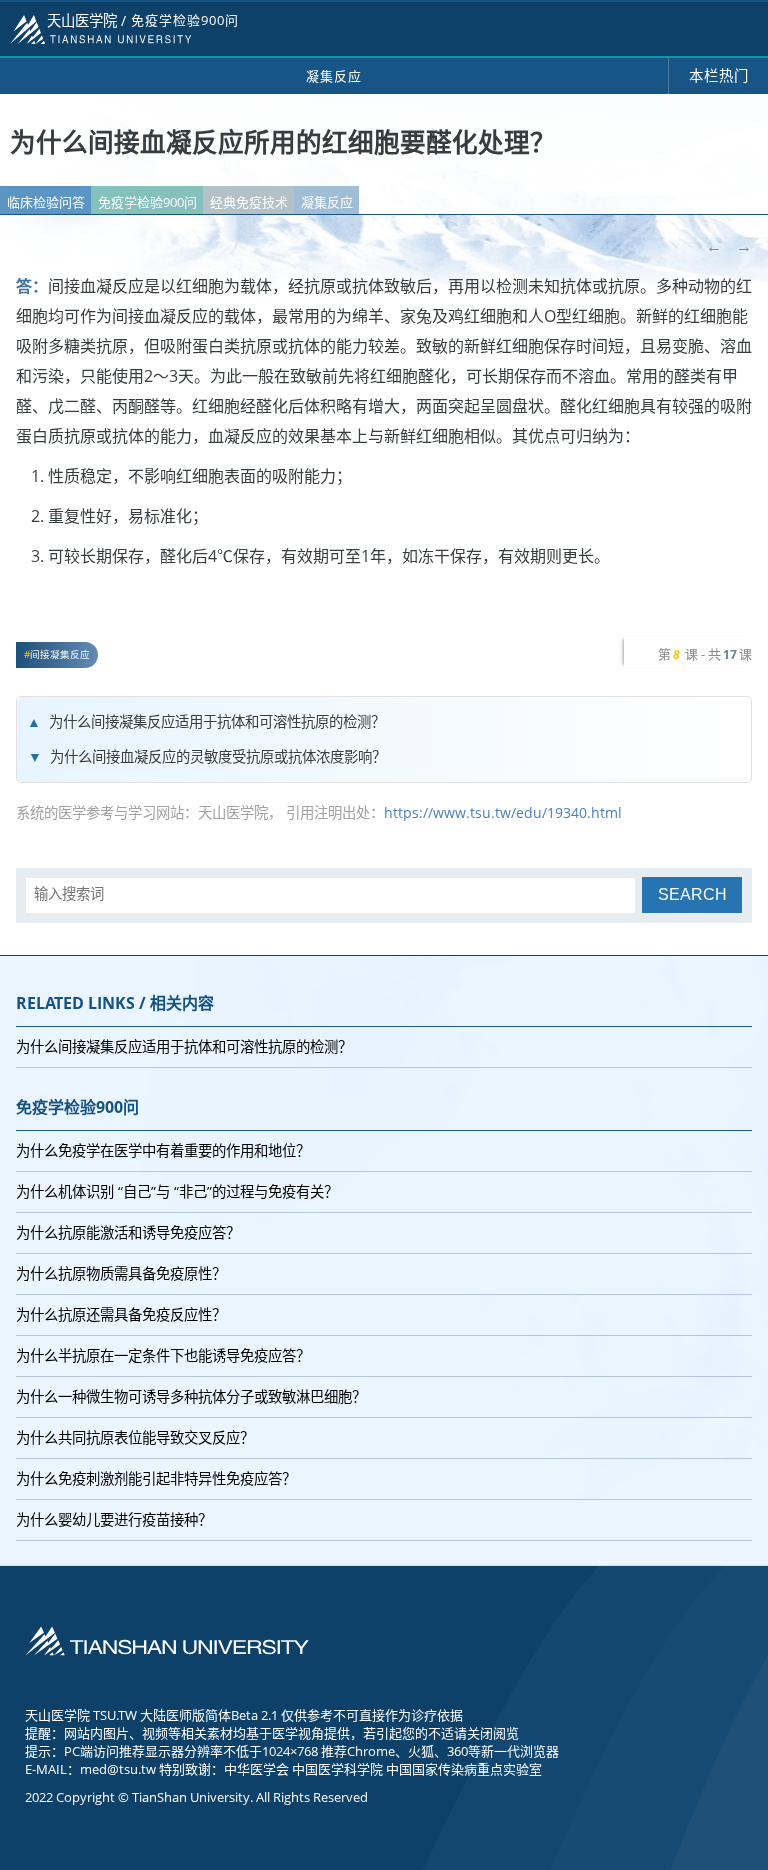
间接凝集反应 (60, 654)
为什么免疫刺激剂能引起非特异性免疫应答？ (156, 1478)
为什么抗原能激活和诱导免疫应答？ (128, 1232)
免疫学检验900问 (147, 202)
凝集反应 (327, 202)
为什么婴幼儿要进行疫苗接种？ (114, 1519)
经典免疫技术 (249, 202)
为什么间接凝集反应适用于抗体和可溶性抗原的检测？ (217, 721)
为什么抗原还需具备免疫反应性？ (121, 1314)
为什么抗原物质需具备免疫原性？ (121, 1273)
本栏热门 (719, 75)
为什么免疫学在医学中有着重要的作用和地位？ (163, 1150)
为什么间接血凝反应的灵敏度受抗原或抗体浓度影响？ (218, 756)
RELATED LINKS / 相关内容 (115, 1003)
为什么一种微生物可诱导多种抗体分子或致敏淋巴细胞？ (191, 1396)
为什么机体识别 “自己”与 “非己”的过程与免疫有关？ (177, 1191)
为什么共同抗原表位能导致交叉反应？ (135, 1437)
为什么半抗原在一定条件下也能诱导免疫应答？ (163, 1355)
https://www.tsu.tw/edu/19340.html (503, 812)
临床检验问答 (46, 202)
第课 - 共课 (705, 654)
